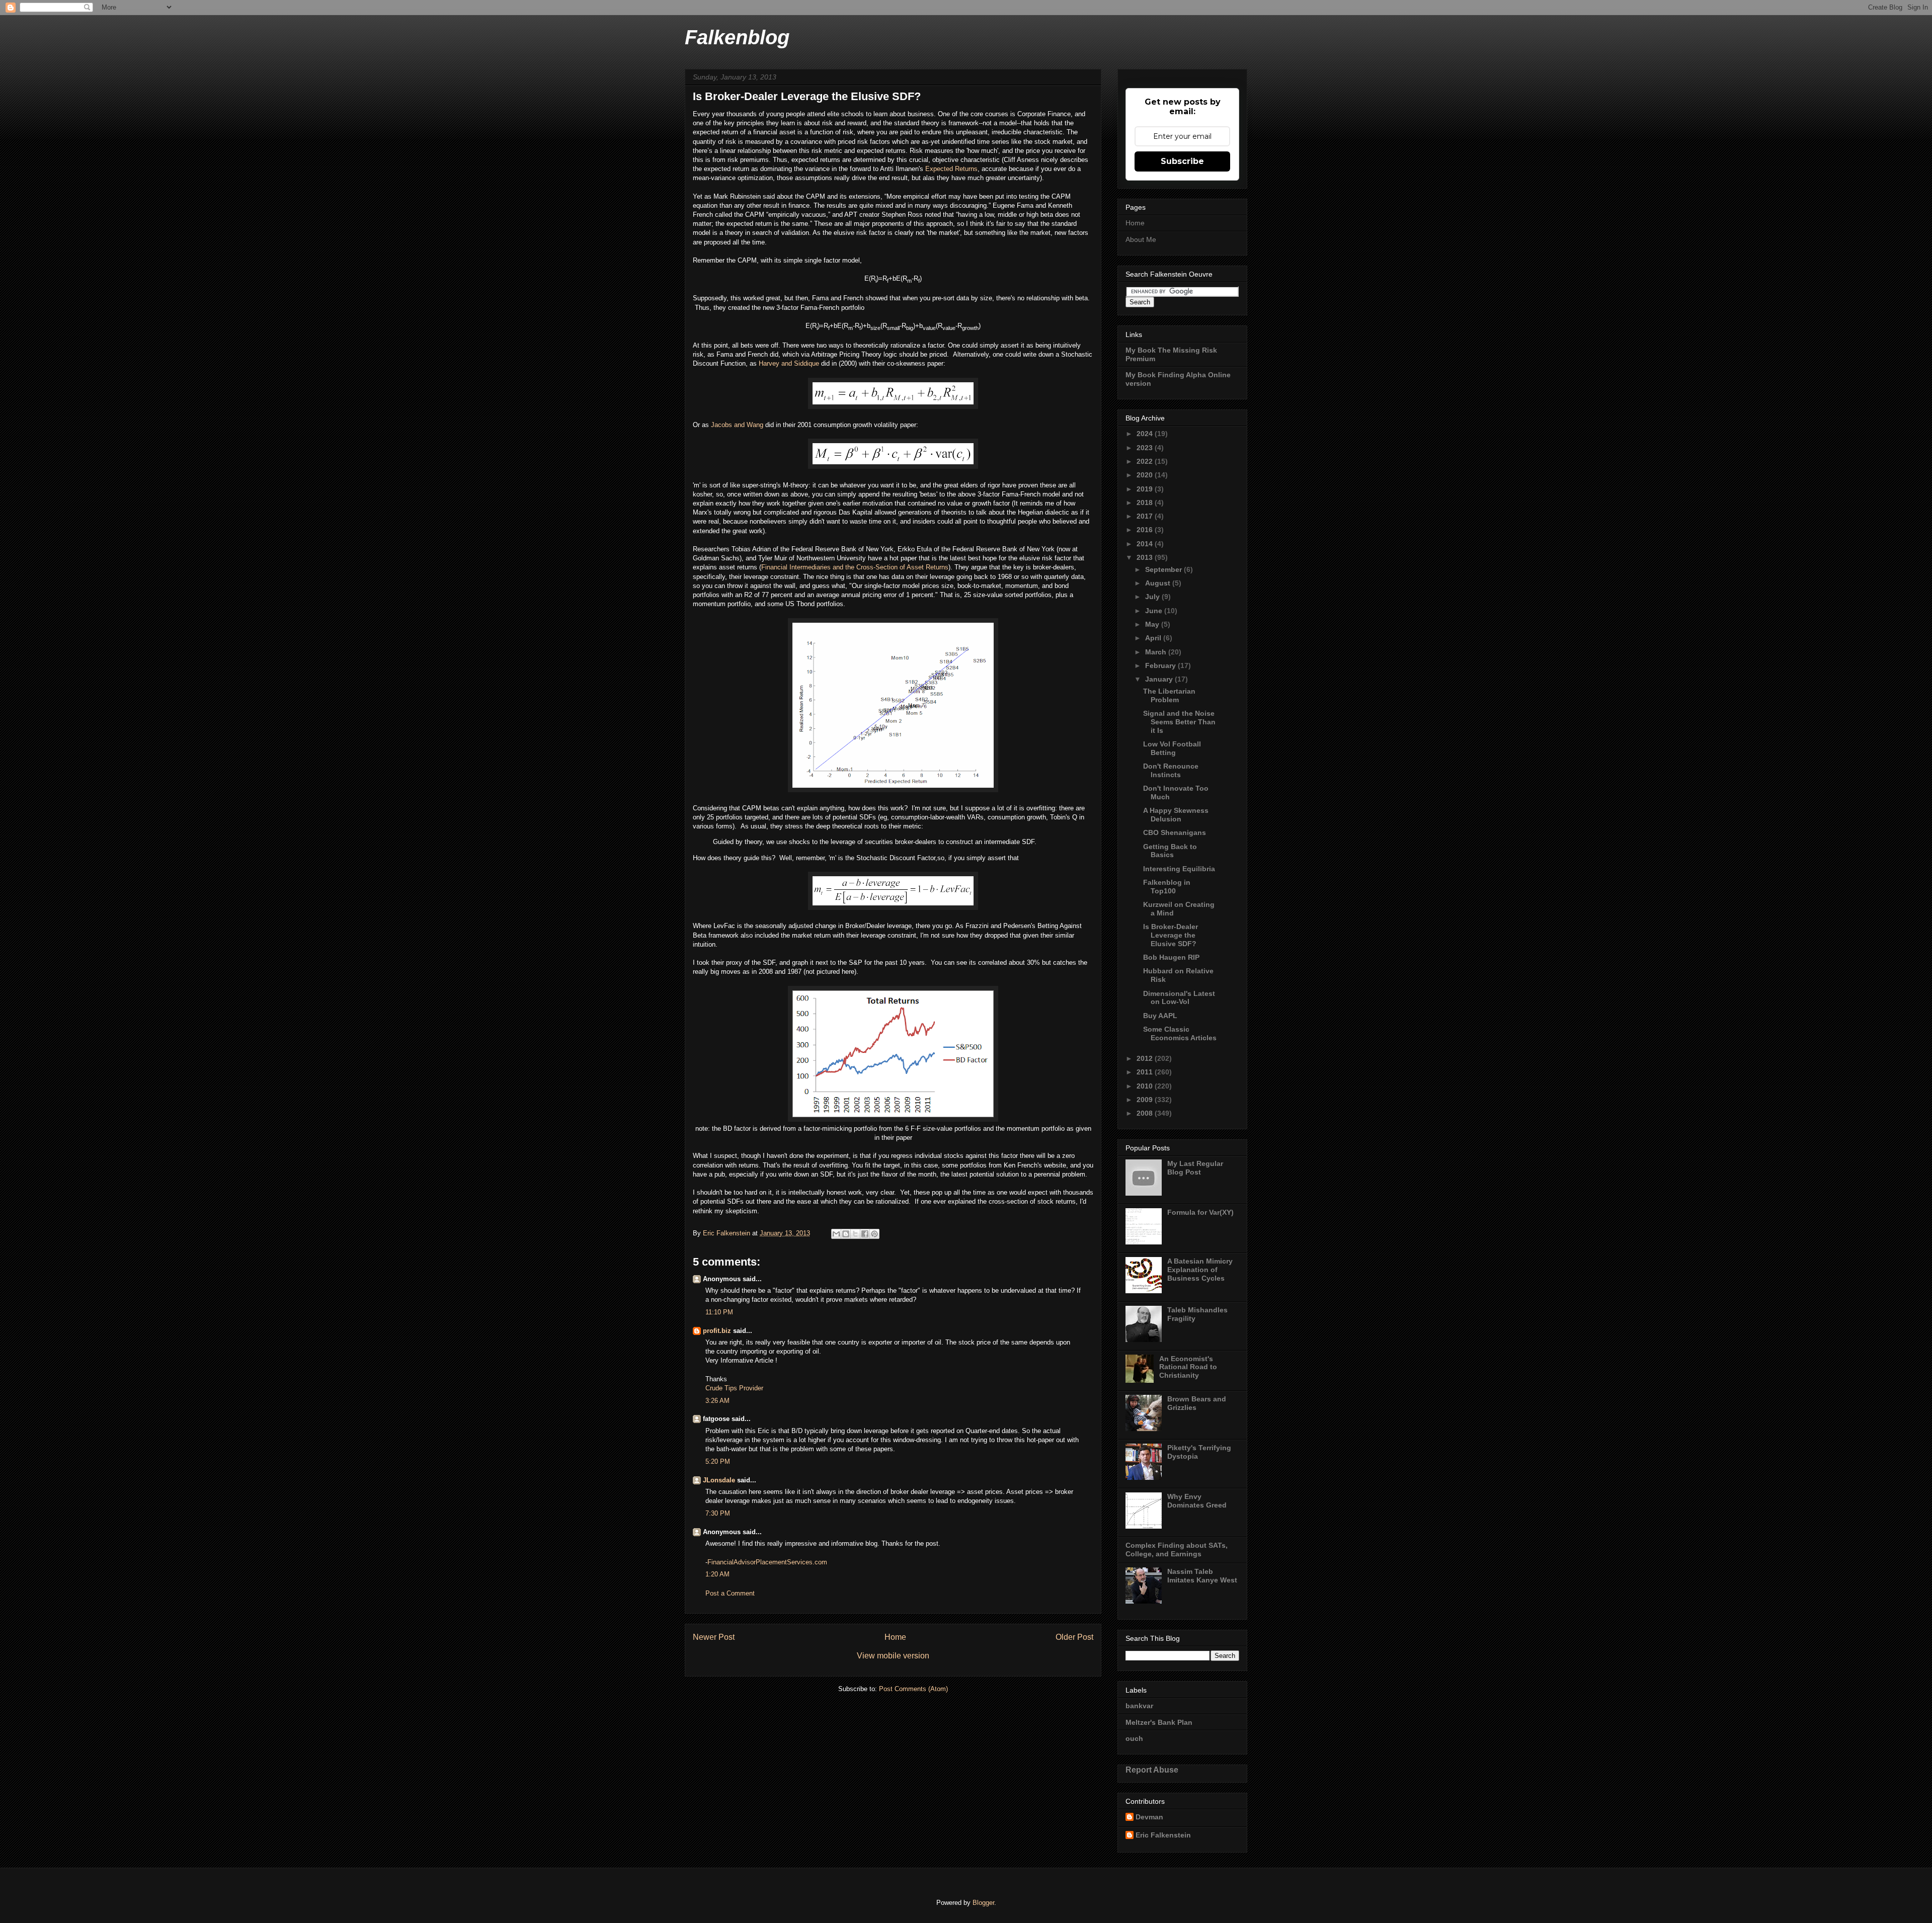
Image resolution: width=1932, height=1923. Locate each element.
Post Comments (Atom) (913, 1689)
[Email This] (836, 1234)
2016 (1146, 530)
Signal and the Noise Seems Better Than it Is (1179, 722)
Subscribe (1182, 161)
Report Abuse (1152, 1770)
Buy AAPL (1160, 1016)
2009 (1146, 1100)
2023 (1146, 448)
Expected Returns (951, 169)
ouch (1134, 1738)
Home (895, 1637)
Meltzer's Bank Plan (1159, 1722)
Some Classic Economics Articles (1180, 1033)
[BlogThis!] (846, 1234)
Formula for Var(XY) (1200, 1212)
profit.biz (717, 1331)
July (1153, 597)
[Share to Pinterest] (874, 1234)
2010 (1146, 1086)
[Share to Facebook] (865, 1234)
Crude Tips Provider (734, 1388)
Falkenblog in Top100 (1167, 887)
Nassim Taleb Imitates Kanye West (1202, 1576)
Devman (1149, 1817)
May (1153, 624)
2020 (1146, 475)
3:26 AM (717, 1401)
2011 (1146, 1072)
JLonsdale (719, 1480)
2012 (1146, 1058)
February (1161, 665)
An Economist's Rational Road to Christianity (1188, 1367)
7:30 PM (718, 1513)
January (1160, 679)
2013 (1146, 557)
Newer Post (714, 1637)
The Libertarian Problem (1169, 695)
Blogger (983, 1903)
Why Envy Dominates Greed (1197, 1501)
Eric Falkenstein (1163, 1835)
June (1155, 611)
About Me (1141, 239)
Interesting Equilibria (1179, 869)
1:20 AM (717, 1574)
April (1154, 638)
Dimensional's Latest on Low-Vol (1179, 998)
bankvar (1139, 1706)
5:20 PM (718, 1461)
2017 (1146, 516)
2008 (1146, 1113)
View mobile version (893, 1656)
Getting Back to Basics (1170, 851)
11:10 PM (719, 1312)
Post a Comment (730, 1593)
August (1159, 583)
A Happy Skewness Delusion (1176, 815)
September (1164, 569)
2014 (1146, 544)
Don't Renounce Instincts (1171, 770)
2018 (1146, 503)
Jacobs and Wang (737, 425)
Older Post (1074, 1637)
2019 (1146, 489)
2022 (1146, 461)
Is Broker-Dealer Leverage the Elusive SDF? (1171, 935)
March (1157, 652)
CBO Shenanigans (1175, 832)
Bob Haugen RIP (1171, 957)
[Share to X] (855, 1234)
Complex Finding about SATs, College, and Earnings (1177, 1550)
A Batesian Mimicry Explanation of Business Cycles (1200, 1270)
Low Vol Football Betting (1172, 748)
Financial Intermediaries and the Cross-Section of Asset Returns (855, 567)
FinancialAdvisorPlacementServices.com (767, 1562)
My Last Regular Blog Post (1195, 1168)
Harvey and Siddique (789, 363)
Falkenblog (737, 37)
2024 (1146, 434)
